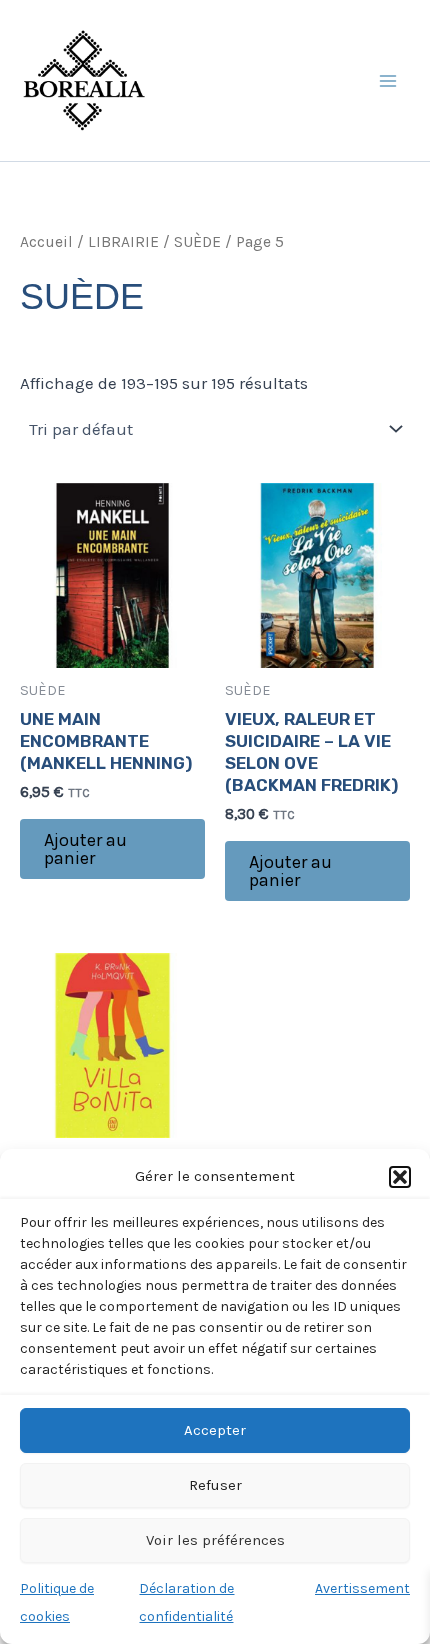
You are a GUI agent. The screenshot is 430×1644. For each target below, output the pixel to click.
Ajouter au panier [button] (85, 849)
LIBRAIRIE (123, 242)
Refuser (215, 1485)
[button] (400, 1177)
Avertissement (362, 1588)
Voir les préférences (215, 1540)
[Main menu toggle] (388, 81)
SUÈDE (197, 242)
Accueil (46, 242)
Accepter (215, 1430)
